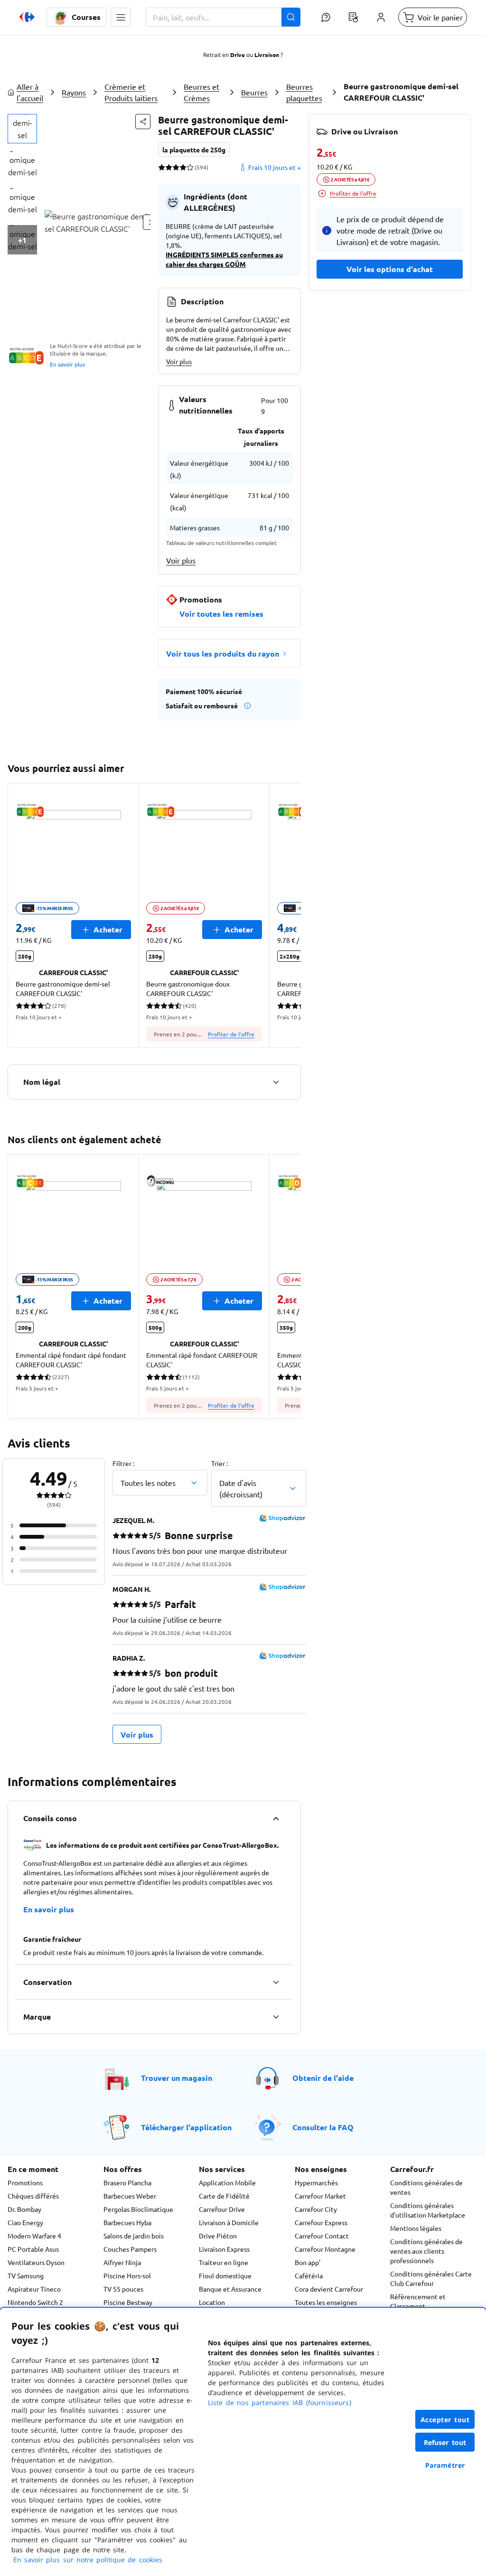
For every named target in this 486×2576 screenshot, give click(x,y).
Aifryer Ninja (122, 2262)
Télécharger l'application (186, 2127)
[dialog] (243, 2442)
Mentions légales (416, 2228)
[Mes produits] (353, 17)
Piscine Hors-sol (127, 2275)
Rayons (74, 92)
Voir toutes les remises (221, 614)
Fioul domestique (225, 2275)
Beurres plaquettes (304, 92)
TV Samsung (26, 2275)
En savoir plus (67, 364)
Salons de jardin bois (134, 2236)
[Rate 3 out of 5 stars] (176, 167)
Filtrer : (123, 1463)
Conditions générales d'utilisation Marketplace (428, 2210)
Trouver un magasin (177, 2078)
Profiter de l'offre (231, 1034)
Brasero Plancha (127, 2182)
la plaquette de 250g (194, 150)
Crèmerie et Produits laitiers (131, 92)
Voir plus (179, 361)
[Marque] (276, 2017)
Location (212, 2302)
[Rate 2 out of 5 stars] (169, 167)
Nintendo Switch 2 (35, 2302)
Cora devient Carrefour (329, 2289)
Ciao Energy (25, 2222)
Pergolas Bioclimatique (138, 2209)
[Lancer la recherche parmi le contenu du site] (291, 17)
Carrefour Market (320, 2196)
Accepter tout (445, 2420)
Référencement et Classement (418, 2301)
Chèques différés (33, 2196)
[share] (143, 122)
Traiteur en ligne (224, 2262)
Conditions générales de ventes (426, 2187)
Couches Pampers (130, 2249)
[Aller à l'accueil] (27, 17)
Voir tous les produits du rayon (223, 653)
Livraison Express (224, 2249)
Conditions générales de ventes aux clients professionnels (426, 2251)
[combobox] (223, 17)
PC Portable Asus (33, 2249)
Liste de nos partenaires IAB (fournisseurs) (280, 2402)
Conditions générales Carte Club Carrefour (431, 2278)
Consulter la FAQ (323, 2127)
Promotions (25, 2182)
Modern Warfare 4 (34, 2236)
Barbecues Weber (130, 2196)
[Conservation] (276, 1982)
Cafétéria (309, 2275)
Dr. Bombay (24, 2209)
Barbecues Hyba (127, 2222)
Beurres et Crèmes (201, 92)
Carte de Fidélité (224, 2196)
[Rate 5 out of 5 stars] (190, 167)
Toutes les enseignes (326, 2302)
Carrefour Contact (322, 2236)
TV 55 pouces (123, 2289)
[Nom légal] (276, 1082)
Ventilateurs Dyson (36, 2262)
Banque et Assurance (230, 2289)
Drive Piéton (218, 2236)
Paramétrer (445, 2465)
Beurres (254, 92)
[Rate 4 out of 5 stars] (183, 167)
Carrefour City (316, 2209)
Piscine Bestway (128, 2302)
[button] (121, 17)
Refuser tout (445, 2442)
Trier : (220, 1463)
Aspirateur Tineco (34, 2289)
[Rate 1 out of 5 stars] (162, 167)
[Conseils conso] (276, 1818)
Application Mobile (227, 2182)
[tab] (22, 129)
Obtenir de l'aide (323, 2078)
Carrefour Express (321, 2222)
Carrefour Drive (222, 2209)
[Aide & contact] (326, 17)
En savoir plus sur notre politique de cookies (88, 2560)
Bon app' (308, 2262)
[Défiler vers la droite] (290, 915)
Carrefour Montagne (325, 2249)
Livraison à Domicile (229, 2222)
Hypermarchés (316, 2182)
